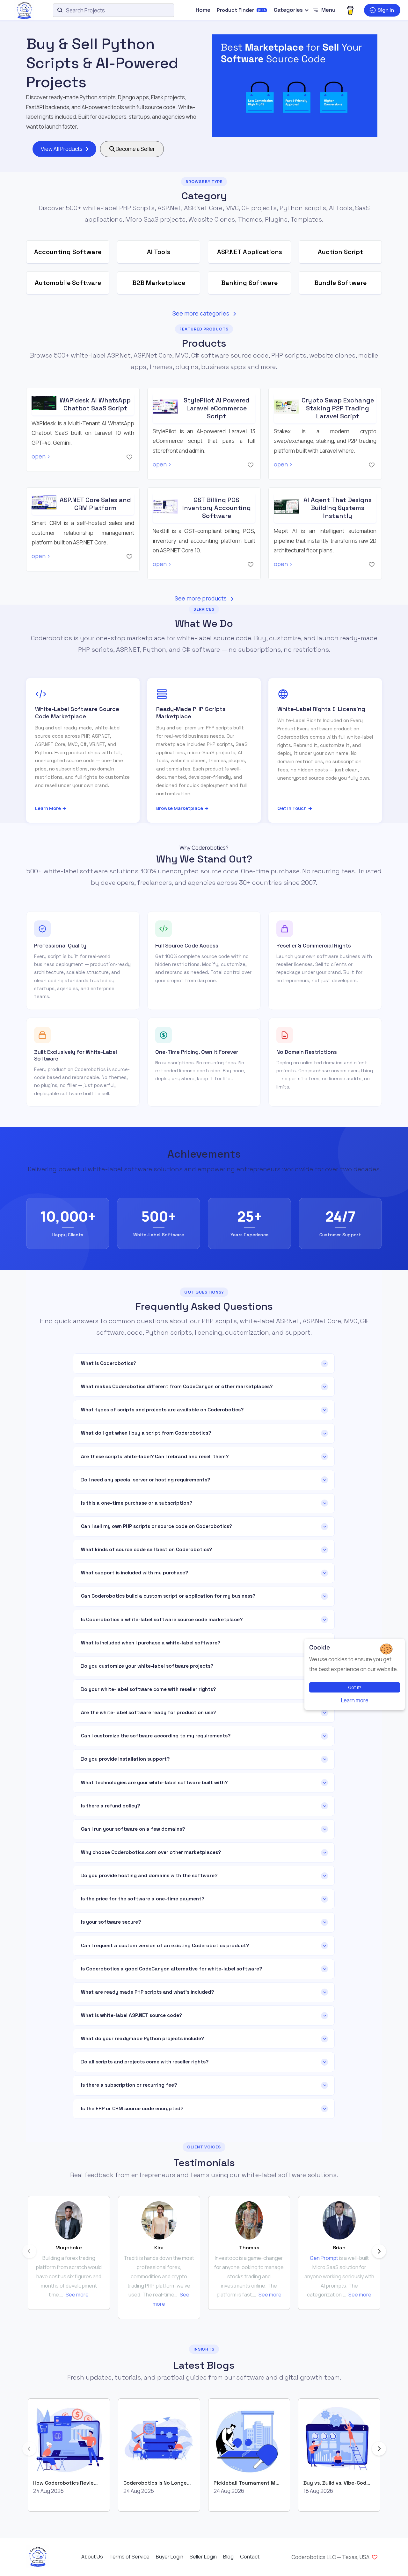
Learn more (355, 1700)
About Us (92, 2557)
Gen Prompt (324, 2258)
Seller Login (203, 2557)
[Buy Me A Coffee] (350, 10)
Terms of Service (129, 2557)
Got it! (355, 1687)
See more (77, 2295)
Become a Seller (135, 149)
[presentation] (29, 2251)
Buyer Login (170, 2557)
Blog (228, 2557)
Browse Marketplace (182, 808)
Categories (288, 10)
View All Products (62, 149)
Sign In (386, 10)
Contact (250, 2557)
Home (203, 10)
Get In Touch (295, 808)
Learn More (51, 808)
